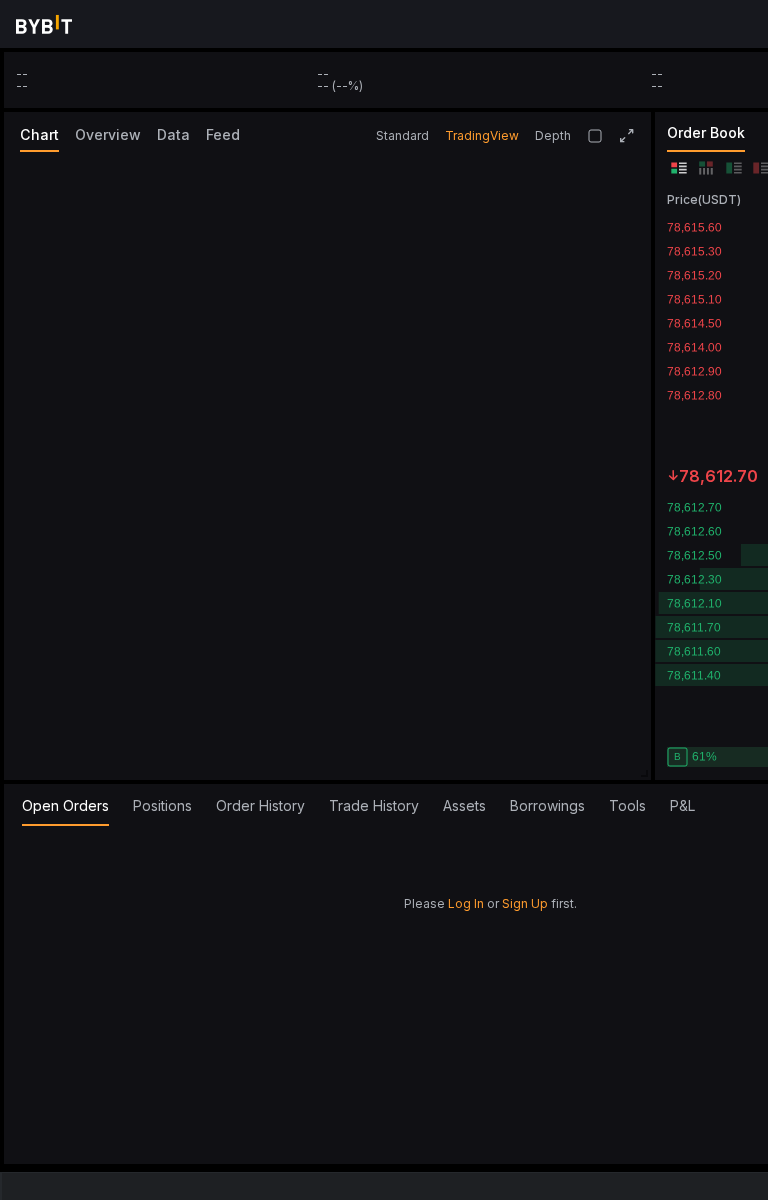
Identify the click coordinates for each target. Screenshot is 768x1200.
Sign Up (525, 903)
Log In (466, 903)
